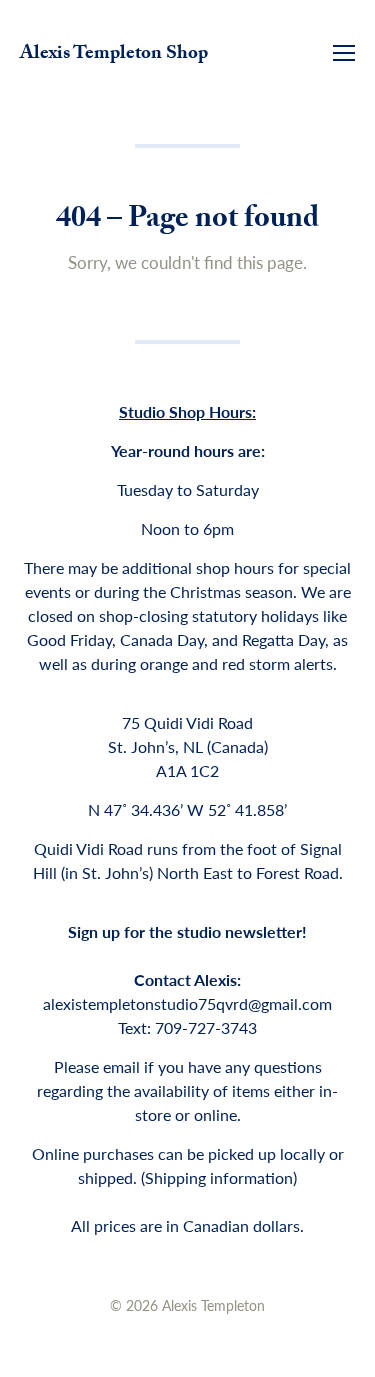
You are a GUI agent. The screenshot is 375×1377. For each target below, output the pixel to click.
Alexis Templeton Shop (114, 55)
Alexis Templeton (213, 1305)
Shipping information (219, 1177)
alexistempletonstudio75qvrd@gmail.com (187, 1003)
